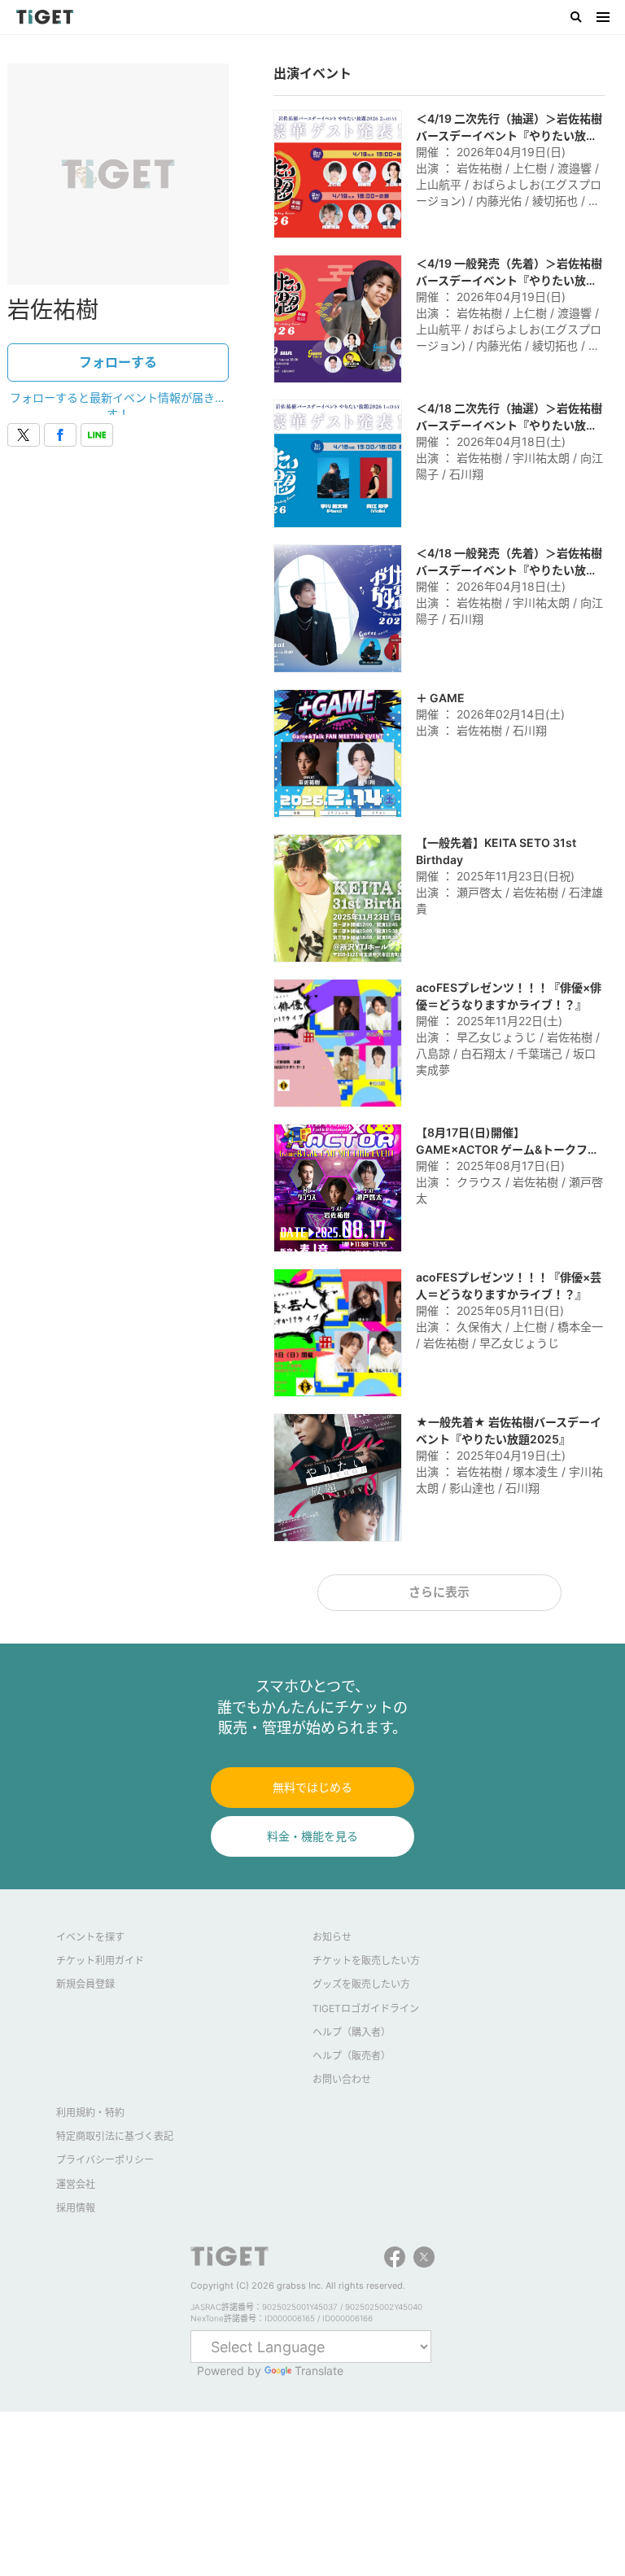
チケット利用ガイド (100, 1960)
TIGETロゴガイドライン (366, 2008)
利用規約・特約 (90, 2113)
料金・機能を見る (312, 1836)
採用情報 (76, 2208)
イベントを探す (90, 1937)
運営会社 (76, 2184)
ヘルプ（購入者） (352, 2032)
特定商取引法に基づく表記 (115, 2136)
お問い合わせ (342, 2079)
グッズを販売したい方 (361, 1984)
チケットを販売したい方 (366, 1960)
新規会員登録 (85, 1984)
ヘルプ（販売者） (352, 2056)
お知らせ (332, 1937)
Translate (319, 2371)
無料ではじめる (312, 1787)
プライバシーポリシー (105, 2160)
